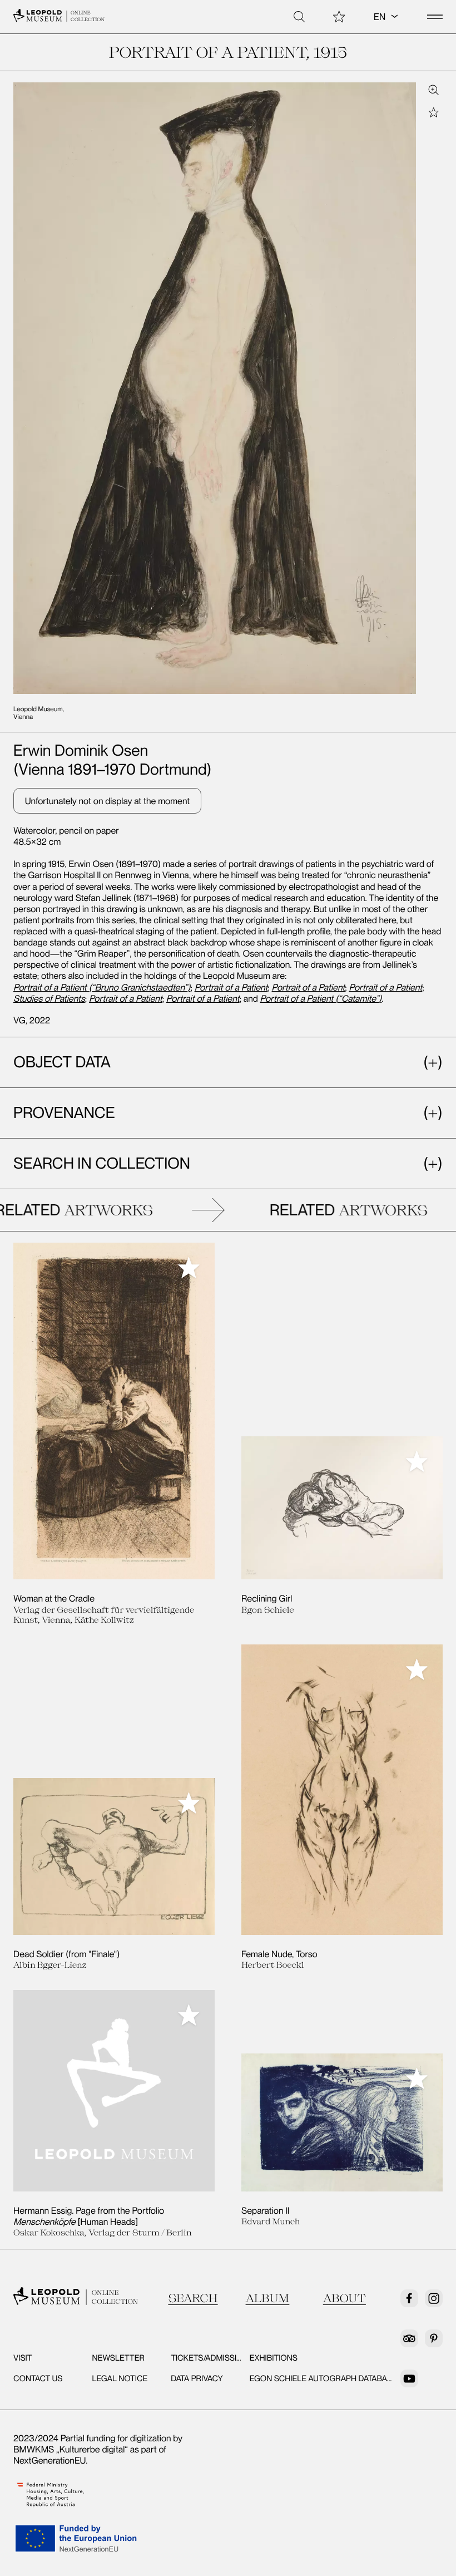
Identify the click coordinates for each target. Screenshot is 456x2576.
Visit (23, 2358)
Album (268, 2298)
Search (193, 2298)
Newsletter (118, 2358)
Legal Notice (120, 2378)
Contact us (38, 2378)
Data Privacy (197, 2378)
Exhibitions (274, 2358)
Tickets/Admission (209, 2358)
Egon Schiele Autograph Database (323, 2378)
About (345, 2298)
